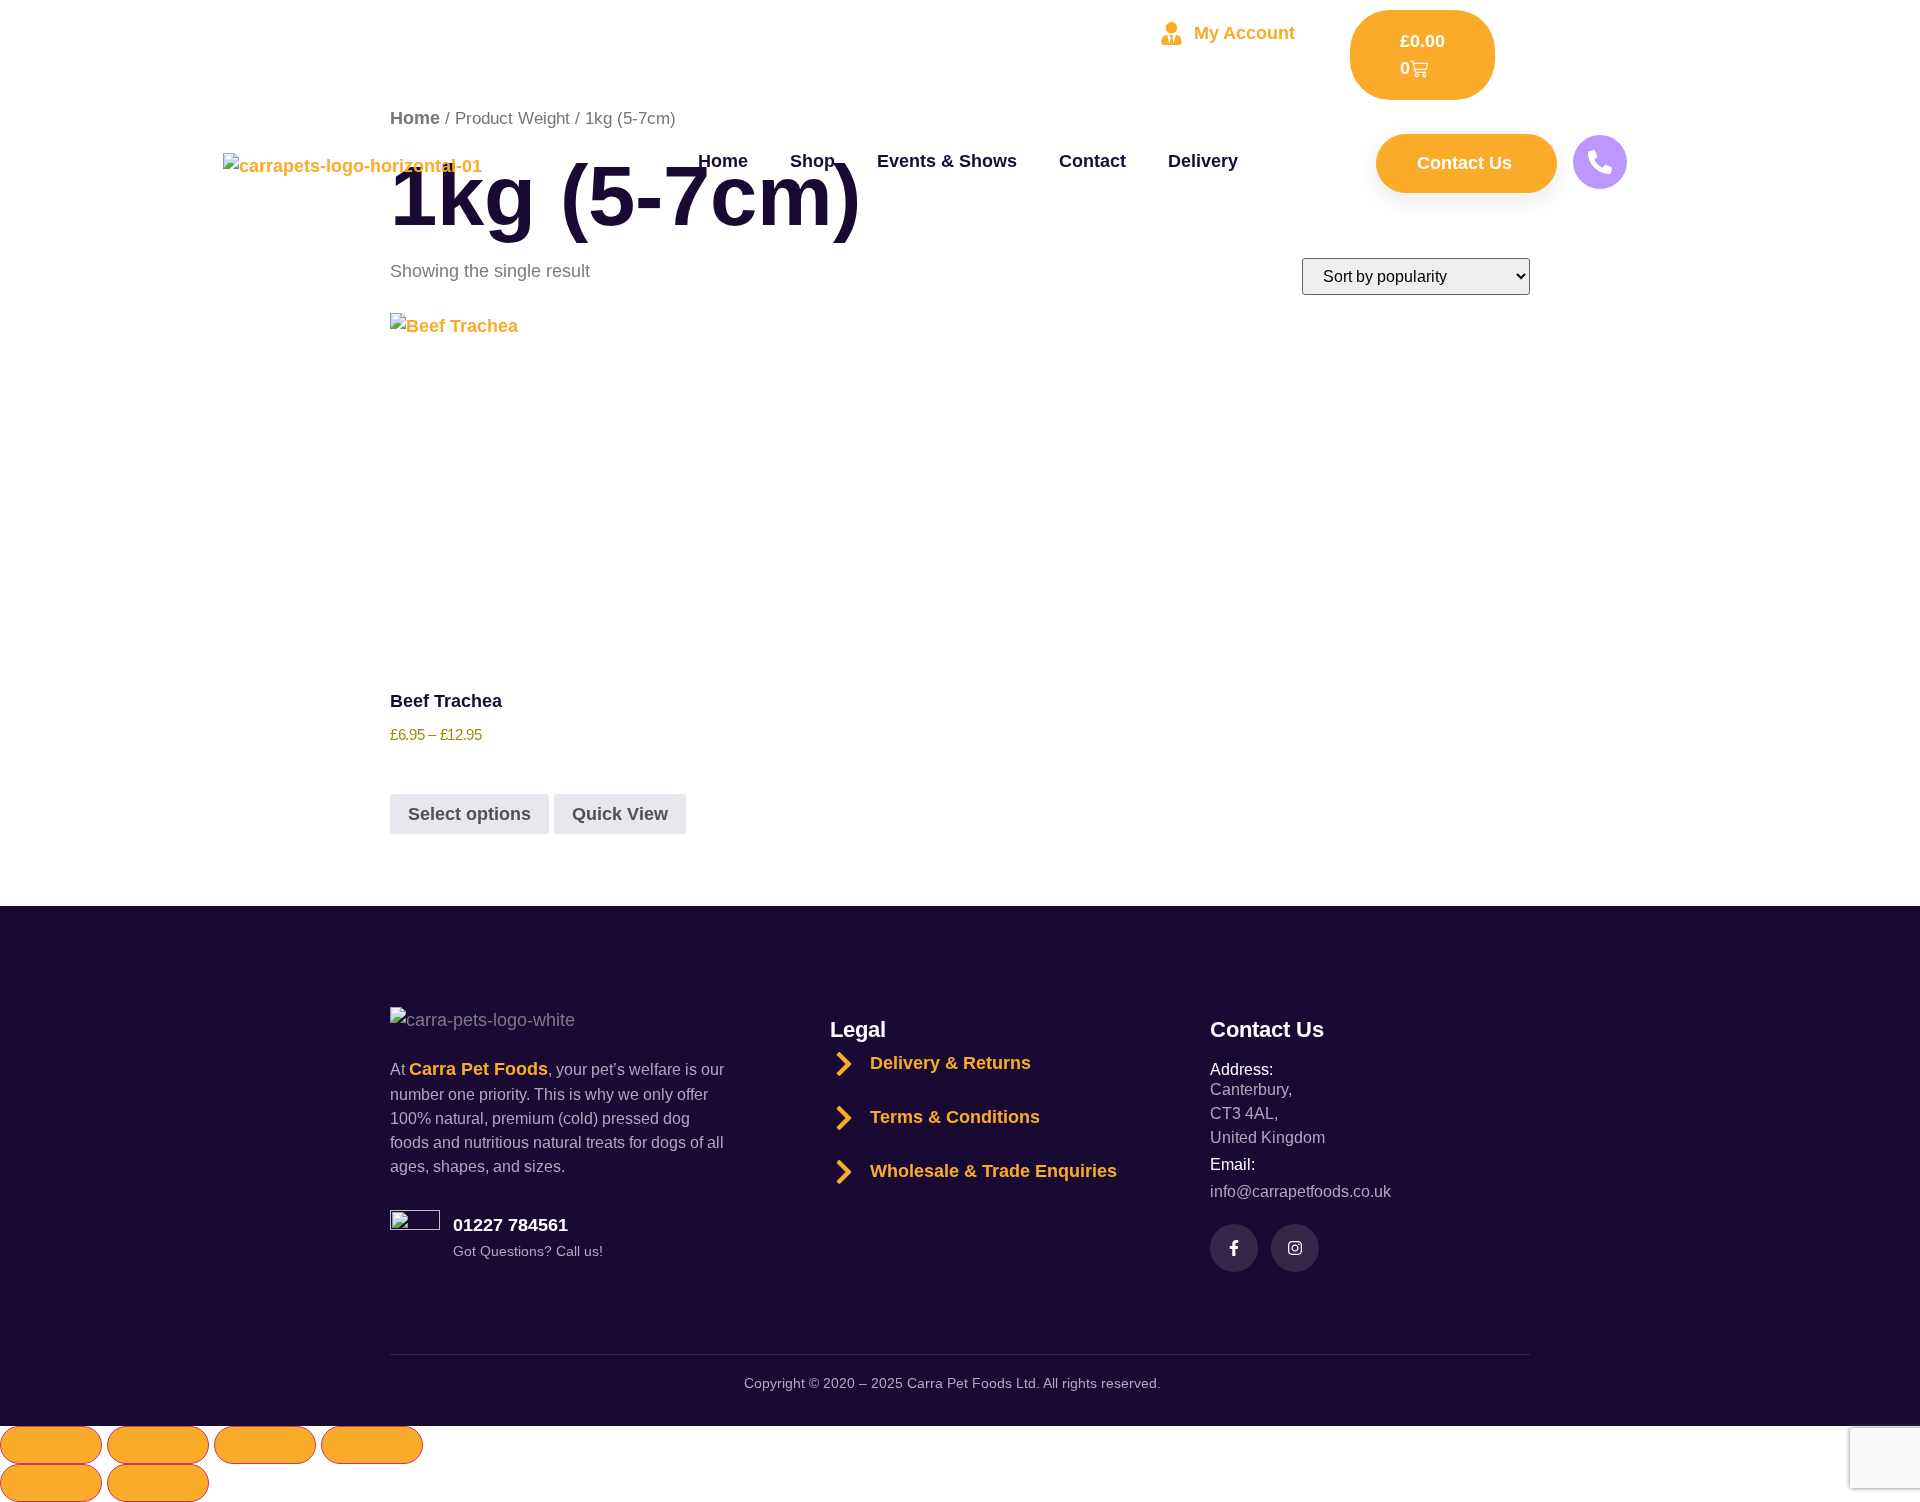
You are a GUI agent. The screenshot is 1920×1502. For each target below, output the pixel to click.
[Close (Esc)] (372, 1445)
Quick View (620, 814)
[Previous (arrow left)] (51, 1483)
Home (723, 161)
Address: (1241, 1069)
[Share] (265, 1445)
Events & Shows (947, 161)
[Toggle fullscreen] (158, 1445)
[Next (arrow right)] (158, 1483)
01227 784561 (510, 1225)
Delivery (1203, 161)
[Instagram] (1295, 1248)
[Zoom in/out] (51, 1445)
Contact (1092, 161)
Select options (469, 814)
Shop (812, 161)
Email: (1232, 1164)
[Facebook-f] (1234, 1248)
